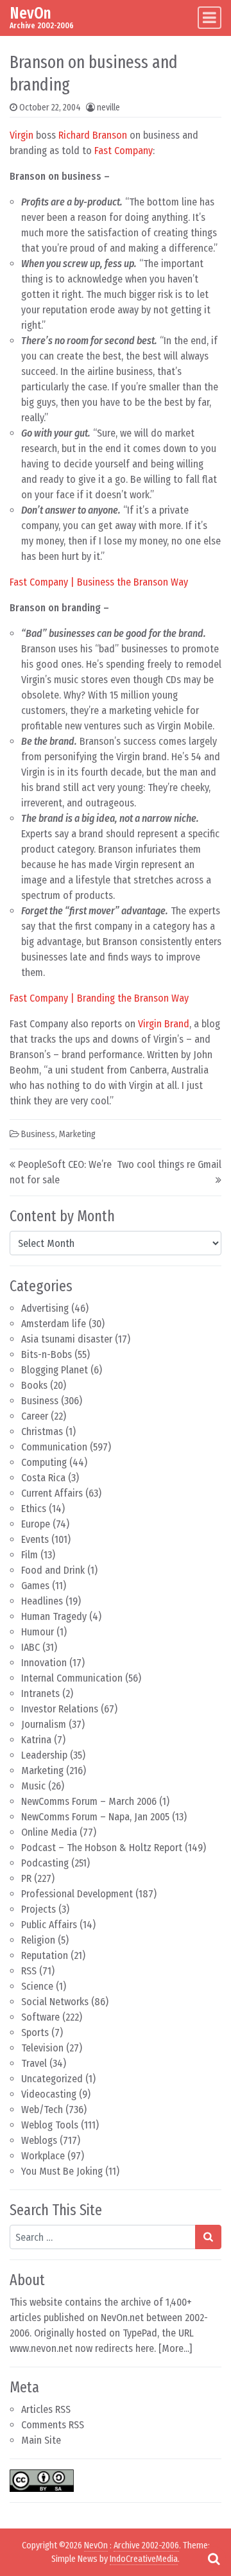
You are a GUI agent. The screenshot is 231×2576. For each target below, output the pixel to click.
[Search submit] (208, 2237)
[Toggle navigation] (210, 18)
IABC (30, 1647)
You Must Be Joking (62, 2171)
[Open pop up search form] (214, 2559)
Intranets (40, 1693)
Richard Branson (93, 135)
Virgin (21, 135)
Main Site (41, 2440)
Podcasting (45, 1863)
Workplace (43, 2156)
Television (42, 2048)
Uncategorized (52, 2079)
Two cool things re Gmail (169, 1164)
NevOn (30, 13)
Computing (44, 1462)
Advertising (45, 1308)
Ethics (34, 1509)
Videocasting (49, 2094)
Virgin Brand (164, 1024)
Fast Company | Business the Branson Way (99, 582)
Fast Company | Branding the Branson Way (99, 998)
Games (35, 1586)
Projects (38, 1909)
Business (40, 1401)
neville (108, 108)
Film (30, 1555)
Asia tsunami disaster (67, 1339)
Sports (35, 2032)
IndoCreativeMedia (144, 2559)
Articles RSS (46, 2409)
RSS (29, 1971)
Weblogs (39, 2140)
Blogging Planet (55, 1370)
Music (33, 1786)
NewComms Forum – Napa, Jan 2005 (95, 1817)
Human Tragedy (54, 1616)
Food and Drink (53, 1570)
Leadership (44, 1755)
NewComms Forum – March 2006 (89, 1801)
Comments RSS (53, 2425)
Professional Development (77, 1894)
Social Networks (55, 2002)
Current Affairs (52, 1493)
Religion (38, 1940)
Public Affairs (49, 1925)
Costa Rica (43, 1478)
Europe (36, 1524)
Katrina (36, 1740)
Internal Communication (72, 1678)
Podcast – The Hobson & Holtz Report (102, 1848)
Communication (54, 1447)
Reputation (45, 1955)
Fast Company (124, 151)
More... (175, 2348)
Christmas (42, 1432)
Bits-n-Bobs (47, 1354)
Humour (38, 1632)
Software (40, 2017)
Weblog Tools (50, 2125)
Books (34, 1385)
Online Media (49, 1832)
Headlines (42, 1601)
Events (35, 1539)
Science (37, 1986)
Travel (34, 2063)
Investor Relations (60, 1709)
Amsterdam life (54, 1324)
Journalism (44, 1724)
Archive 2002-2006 (146, 2546)
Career (35, 1416)
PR (26, 1878)
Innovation (44, 1663)
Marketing (42, 1771)
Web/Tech (42, 2110)
